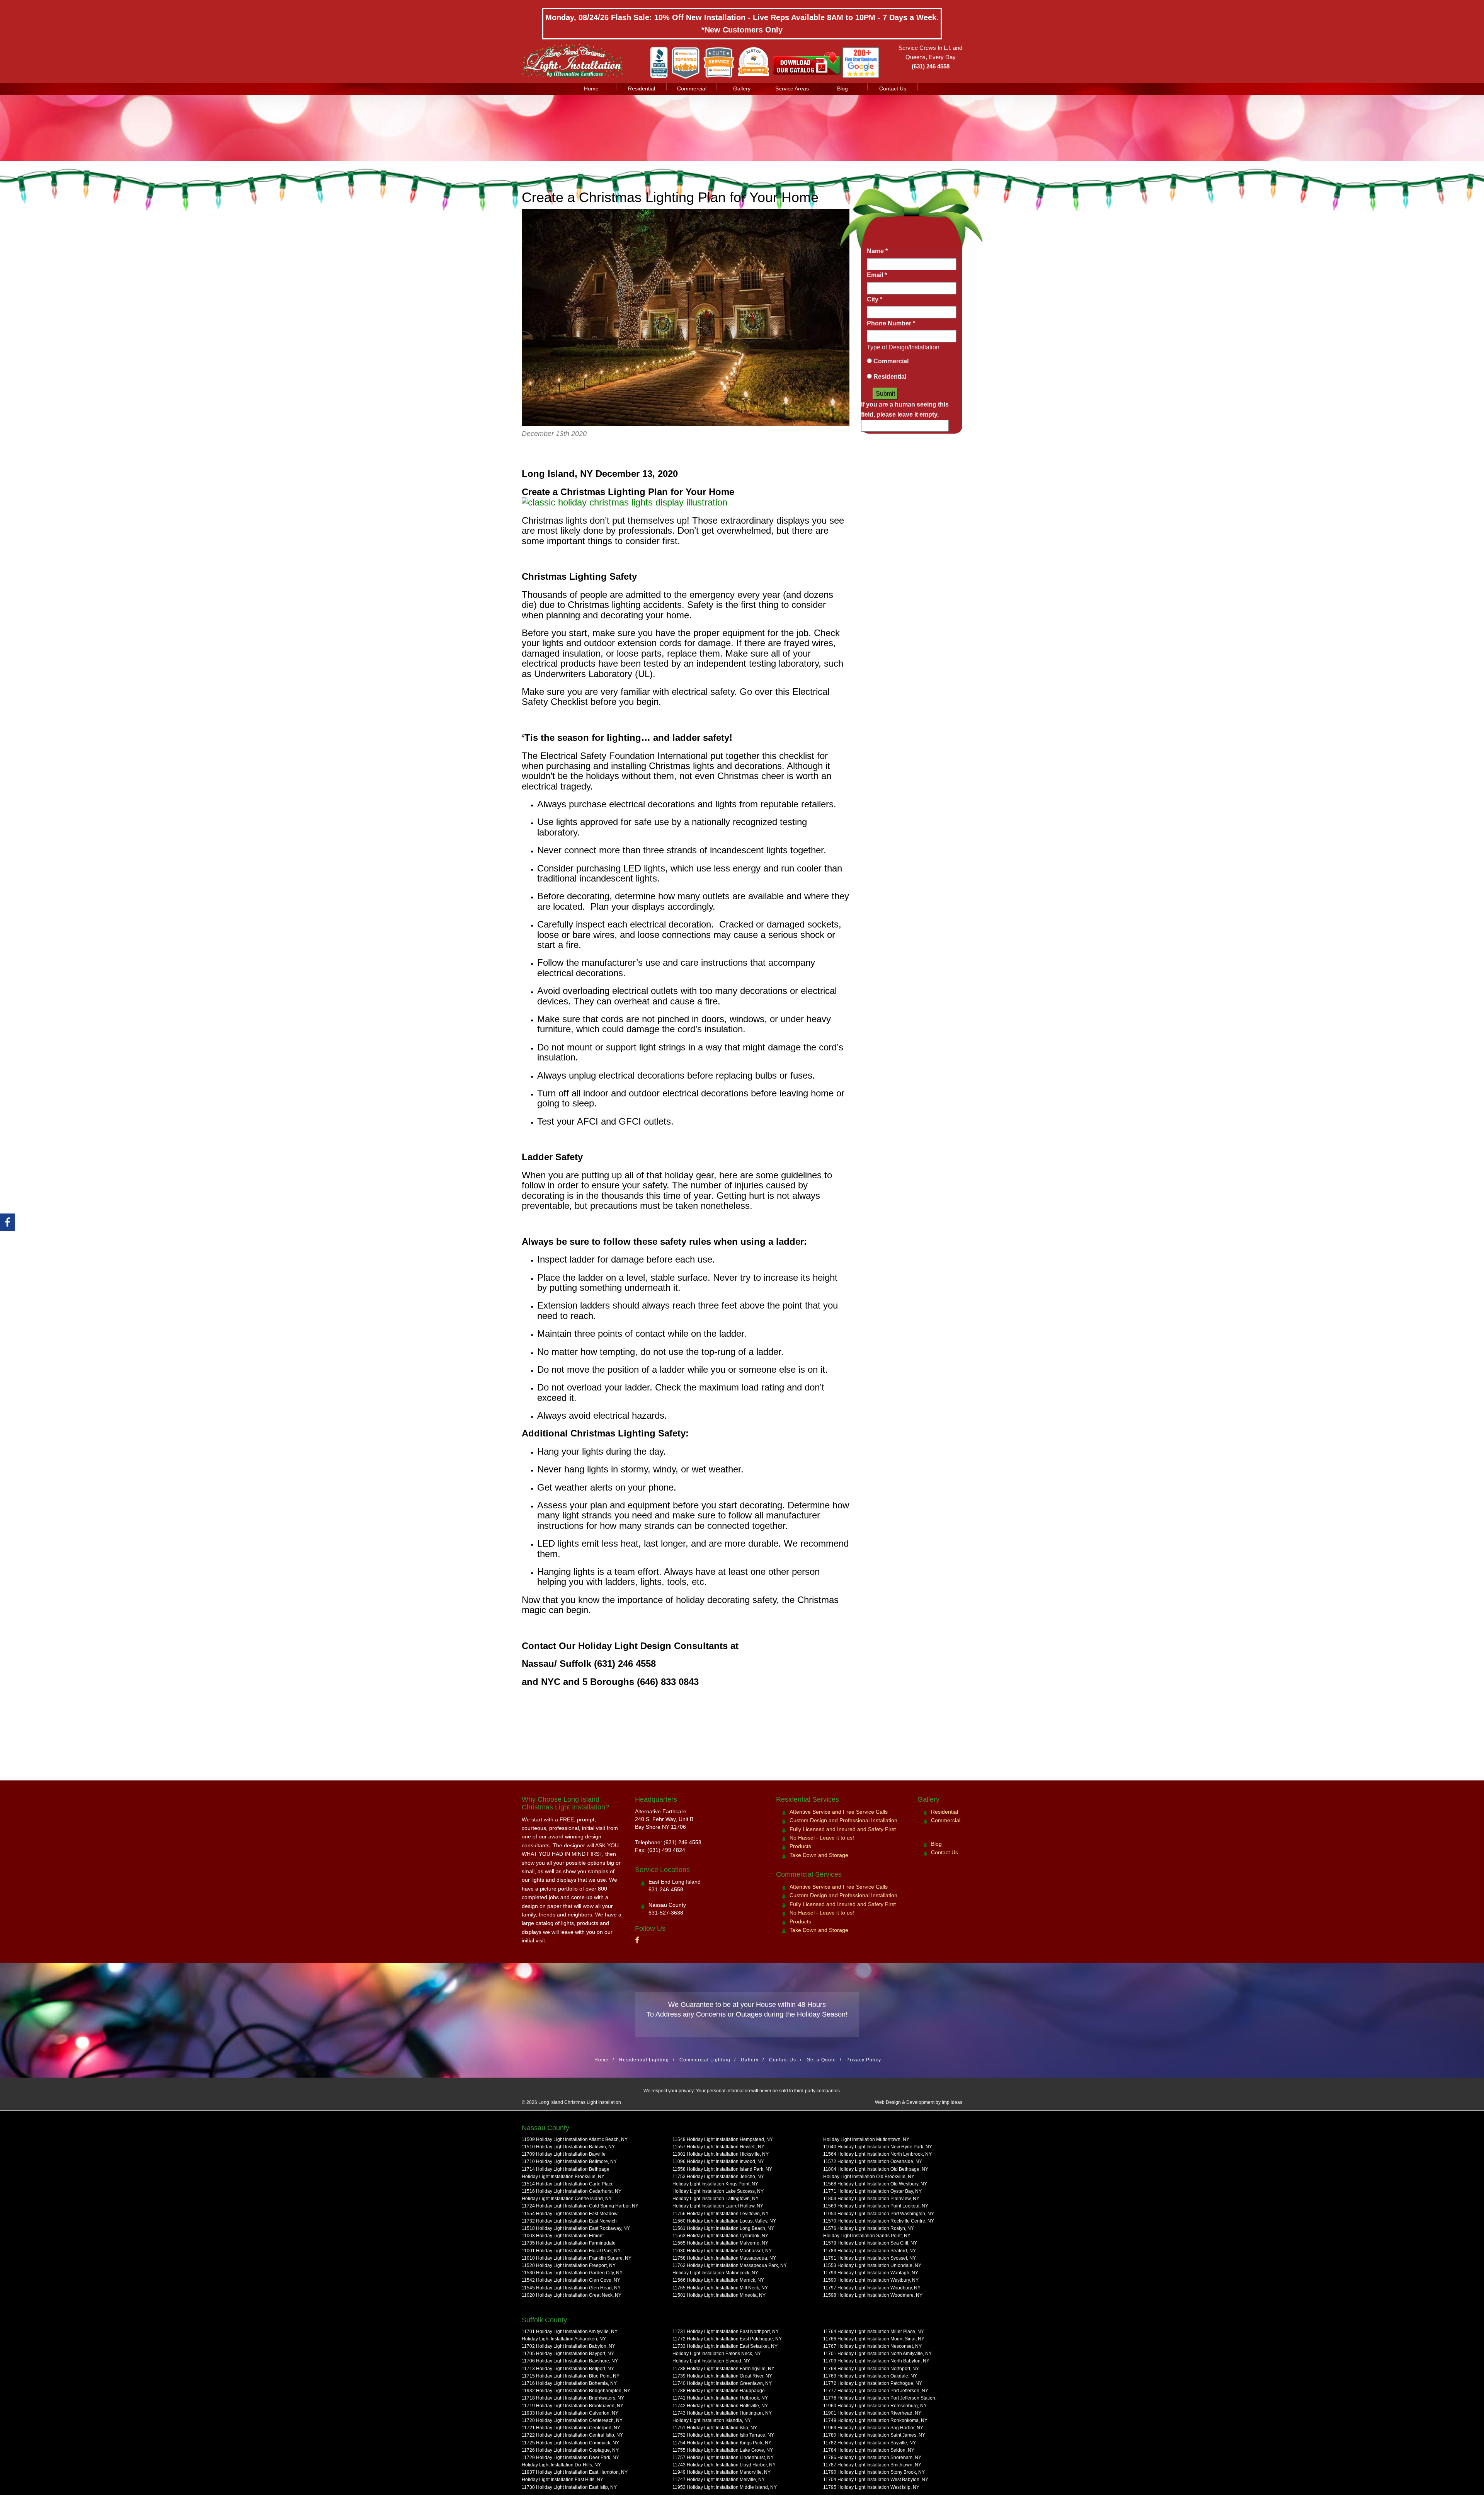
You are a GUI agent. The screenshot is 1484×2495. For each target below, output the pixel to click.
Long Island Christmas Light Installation (580, 2103)
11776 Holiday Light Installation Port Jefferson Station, (880, 2398)
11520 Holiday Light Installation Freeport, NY (569, 2265)
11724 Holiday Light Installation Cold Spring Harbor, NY (580, 2206)
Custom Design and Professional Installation (843, 1820)
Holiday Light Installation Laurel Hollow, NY (718, 2206)
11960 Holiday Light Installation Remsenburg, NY (875, 2405)
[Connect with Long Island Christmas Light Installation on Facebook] (637, 1940)
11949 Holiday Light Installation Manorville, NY (722, 2472)
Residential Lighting (644, 2060)
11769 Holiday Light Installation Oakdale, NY (870, 2376)
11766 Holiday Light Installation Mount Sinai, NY (874, 2339)
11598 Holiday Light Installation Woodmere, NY (873, 2295)
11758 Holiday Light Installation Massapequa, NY (724, 2258)
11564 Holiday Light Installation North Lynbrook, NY (877, 2154)
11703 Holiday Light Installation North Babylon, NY (876, 2361)
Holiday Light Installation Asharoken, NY (564, 2339)
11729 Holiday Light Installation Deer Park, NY (570, 2458)
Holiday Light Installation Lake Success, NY (718, 2191)
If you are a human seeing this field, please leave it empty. (905, 409)
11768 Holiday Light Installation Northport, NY (871, 2368)
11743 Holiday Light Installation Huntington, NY (722, 2413)
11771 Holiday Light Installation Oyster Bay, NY (872, 2191)
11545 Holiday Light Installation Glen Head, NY (571, 2287)
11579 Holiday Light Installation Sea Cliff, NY (870, 2243)
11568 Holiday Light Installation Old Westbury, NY (875, 2184)
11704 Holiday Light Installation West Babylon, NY (876, 2480)
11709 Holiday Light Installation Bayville (564, 2154)
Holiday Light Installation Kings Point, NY (715, 2184)
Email (877, 275)
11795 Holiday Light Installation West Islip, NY (871, 2487)
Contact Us (893, 88)
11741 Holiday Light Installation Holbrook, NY (720, 2398)
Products (800, 1846)
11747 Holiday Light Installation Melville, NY (719, 2480)
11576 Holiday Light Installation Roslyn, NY (869, 2228)
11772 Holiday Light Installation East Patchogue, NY (727, 2339)
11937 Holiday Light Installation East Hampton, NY (575, 2472)
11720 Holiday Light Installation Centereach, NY (572, 2420)
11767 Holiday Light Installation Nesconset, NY (872, 2346)
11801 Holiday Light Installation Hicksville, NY (721, 2154)
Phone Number (891, 323)
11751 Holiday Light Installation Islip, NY (715, 2428)
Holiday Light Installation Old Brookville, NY (869, 2177)
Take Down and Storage (819, 1855)
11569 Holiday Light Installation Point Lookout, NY (876, 2206)
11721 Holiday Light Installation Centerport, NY (571, 2428)
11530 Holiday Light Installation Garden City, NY (572, 2273)
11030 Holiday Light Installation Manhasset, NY (722, 2250)
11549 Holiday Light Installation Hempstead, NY (723, 2139)
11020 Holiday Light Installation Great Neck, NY (572, 2295)
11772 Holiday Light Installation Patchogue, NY (873, 2383)
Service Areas (792, 88)
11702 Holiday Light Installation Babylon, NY (568, 2346)
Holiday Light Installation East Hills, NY (562, 2480)
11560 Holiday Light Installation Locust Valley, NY (724, 2221)
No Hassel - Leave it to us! (822, 1838)
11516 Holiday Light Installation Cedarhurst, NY (572, 2191)
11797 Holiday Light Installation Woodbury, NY (872, 2287)
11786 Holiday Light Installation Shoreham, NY (872, 2458)
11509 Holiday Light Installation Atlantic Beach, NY (575, 2139)
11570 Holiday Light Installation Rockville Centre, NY (879, 2221)
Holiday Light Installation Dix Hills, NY (561, 2465)
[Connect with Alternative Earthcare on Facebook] (7, 1222)
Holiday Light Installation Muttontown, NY (866, 2139)
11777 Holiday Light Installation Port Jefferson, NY (876, 2391)
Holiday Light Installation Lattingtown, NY (716, 2199)
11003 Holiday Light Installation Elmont (563, 2236)
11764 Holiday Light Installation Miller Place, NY (874, 2332)
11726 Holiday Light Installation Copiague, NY (570, 2450)
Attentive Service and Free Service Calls (839, 1812)
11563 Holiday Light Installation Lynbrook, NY (720, 2236)
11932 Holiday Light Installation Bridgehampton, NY (576, 2391)
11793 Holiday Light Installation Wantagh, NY (871, 2273)
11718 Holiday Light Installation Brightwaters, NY (573, 2398)
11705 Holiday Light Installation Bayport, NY (568, 2354)
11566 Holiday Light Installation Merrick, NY (718, 2280)
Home (591, 88)
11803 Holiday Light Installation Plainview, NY (871, 2199)
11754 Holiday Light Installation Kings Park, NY (722, 2442)
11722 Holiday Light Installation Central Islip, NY (572, 2435)
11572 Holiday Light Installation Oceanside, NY (873, 2161)
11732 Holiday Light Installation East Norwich (569, 2221)
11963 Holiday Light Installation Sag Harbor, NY (873, 2428)
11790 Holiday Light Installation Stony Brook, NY (874, 2472)
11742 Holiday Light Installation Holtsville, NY (720, 2405)
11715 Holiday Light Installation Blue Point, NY (571, 2376)
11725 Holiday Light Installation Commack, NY (570, 2442)
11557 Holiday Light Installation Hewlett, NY (718, 2147)
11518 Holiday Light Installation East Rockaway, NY (576, 2228)
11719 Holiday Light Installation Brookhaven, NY (573, 2405)
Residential (642, 88)
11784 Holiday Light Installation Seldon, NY (869, 2450)
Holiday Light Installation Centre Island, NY (567, 2199)
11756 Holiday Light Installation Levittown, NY (721, 2214)
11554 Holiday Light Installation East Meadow (570, 2214)
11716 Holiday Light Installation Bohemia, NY (569, 2383)
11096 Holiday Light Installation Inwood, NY (718, 2161)
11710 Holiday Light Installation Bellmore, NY (569, 2161)
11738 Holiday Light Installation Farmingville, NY (723, 2368)
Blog (842, 88)
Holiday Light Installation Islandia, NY (712, 2420)
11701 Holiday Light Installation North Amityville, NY (877, 2354)
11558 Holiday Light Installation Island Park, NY (722, 2169)
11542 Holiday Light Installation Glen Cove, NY (571, 2280)
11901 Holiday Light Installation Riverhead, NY (872, 2413)
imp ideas (952, 2103)
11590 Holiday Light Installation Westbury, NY (871, 2280)
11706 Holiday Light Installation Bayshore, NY (570, 2361)
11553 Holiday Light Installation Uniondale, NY (872, 2265)
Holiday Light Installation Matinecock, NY (715, 2273)
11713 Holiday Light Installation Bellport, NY (568, 2368)
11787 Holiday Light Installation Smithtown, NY (872, 2465)
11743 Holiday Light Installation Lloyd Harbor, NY (724, 2465)
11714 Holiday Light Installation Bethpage (566, 2169)
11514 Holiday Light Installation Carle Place (568, 2184)
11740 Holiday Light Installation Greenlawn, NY (722, 2383)
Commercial (692, 88)
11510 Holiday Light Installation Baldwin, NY (568, 2147)
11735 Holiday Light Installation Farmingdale (569, 2243)
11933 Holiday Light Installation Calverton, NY (570, 2413)
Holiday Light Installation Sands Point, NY (867, 2236)
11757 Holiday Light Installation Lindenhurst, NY (723, 2458)
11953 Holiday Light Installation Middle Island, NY (725, 2487)
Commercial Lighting (705, 2060)
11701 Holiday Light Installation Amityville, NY (570, 2332)
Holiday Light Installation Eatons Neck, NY (717, 2354)
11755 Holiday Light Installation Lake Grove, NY (723, 2450)
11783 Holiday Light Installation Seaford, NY (870, 2250)
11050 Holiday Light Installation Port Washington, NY (879, 2214)
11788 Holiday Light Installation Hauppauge (719, 2391)
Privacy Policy (864, 2060)
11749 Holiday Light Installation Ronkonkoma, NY (875, 2420)
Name (877, 251)
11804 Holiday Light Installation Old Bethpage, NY (876, 2169)
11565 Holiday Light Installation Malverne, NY (720, 2243)
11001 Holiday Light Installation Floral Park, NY (571, 2250)
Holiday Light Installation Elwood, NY (711, 2361)
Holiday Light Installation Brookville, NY (563, 2177)
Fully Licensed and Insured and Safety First (843, 1829)
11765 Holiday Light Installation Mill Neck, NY (720, 2287)
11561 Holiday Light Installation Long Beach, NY (723, 2228)
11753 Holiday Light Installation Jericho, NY (718, 2177)
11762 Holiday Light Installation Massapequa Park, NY (730, 2265)
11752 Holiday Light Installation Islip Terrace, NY (723, 2435)
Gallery (742, 88)
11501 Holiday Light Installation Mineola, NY (719, 2295)
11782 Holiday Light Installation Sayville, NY (870, 2442)
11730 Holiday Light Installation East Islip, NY (569, 2487)
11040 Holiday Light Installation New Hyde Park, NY (878, 2147)
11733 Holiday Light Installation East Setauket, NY (725, 2346)
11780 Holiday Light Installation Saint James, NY (874, 2435)
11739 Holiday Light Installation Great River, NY (722, 2376)
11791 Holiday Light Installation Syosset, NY (870, 2258)
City (875, 299)
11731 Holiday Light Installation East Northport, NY (726, 2332)
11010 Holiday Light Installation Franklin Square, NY (577, 2258)
